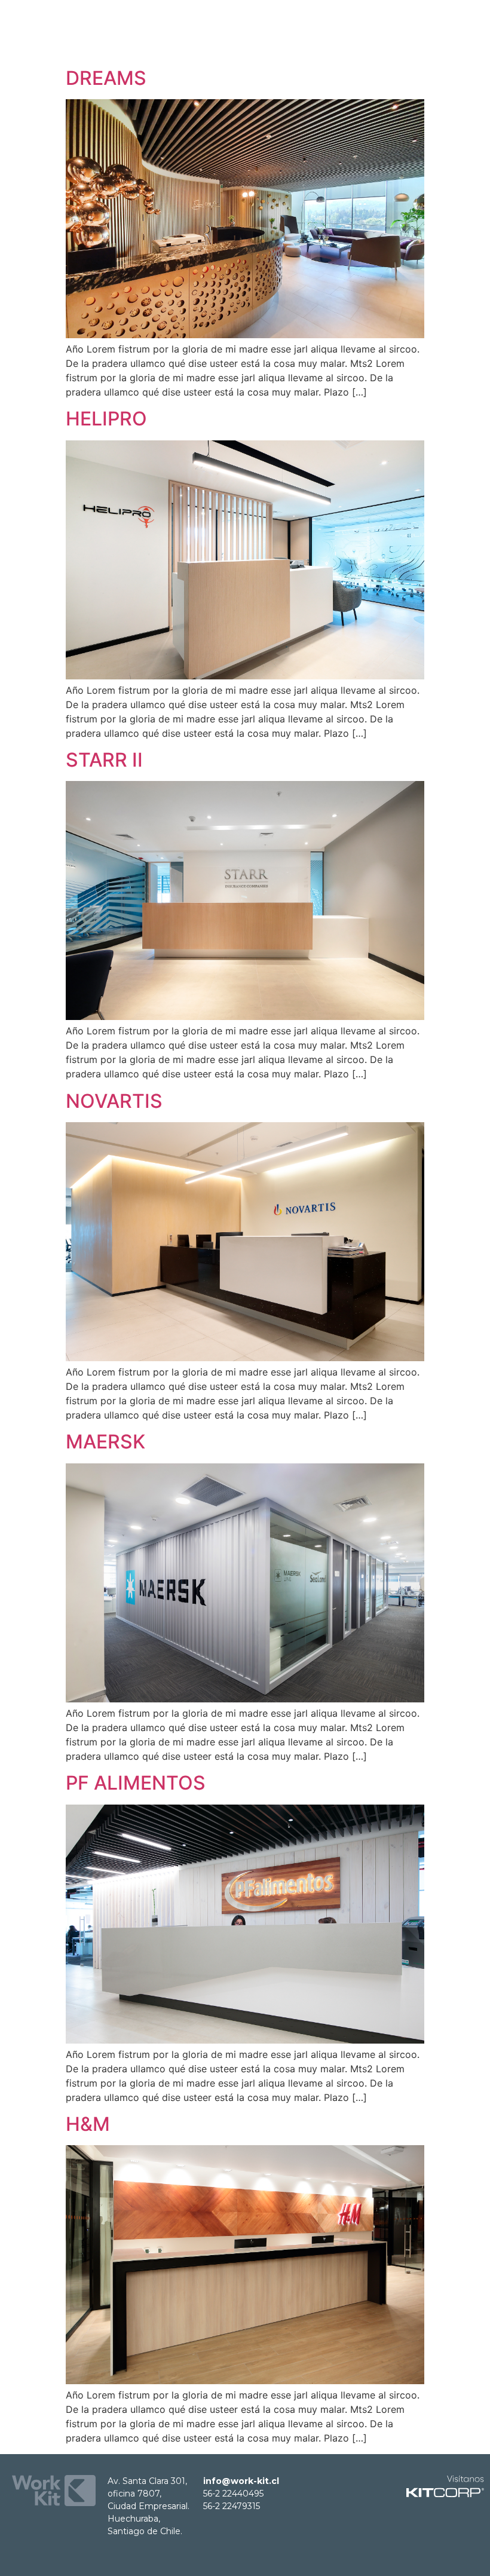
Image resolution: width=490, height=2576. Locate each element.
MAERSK (105, 1442)
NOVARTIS (114, 1101)
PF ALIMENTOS (136, 1783)
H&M (88, 2124)
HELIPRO (106, 419)
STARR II (104, 760)
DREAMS (106, 78)
